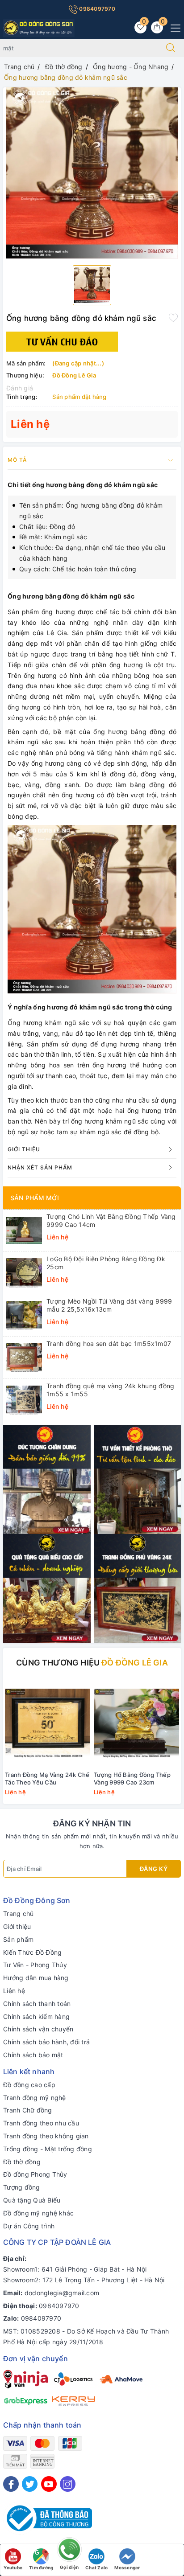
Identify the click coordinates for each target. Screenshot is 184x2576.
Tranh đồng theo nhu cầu (41, 2123)
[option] (92, 173)
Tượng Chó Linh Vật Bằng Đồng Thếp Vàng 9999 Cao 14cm (111, 1220)
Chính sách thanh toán (37, 2004)
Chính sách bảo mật (33, 2055)
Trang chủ (18, 1914)
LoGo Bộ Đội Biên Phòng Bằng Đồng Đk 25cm (106, 1263)
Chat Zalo (96, 2568)
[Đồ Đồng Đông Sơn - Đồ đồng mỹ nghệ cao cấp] (39, 27)
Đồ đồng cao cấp (29, 2085)
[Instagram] (68, 2484)
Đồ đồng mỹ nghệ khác (38, 2213)
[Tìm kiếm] (171, 48)
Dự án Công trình (29, 2226)
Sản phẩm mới (35, 1198)
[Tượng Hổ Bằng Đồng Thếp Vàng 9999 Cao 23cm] (136, 1723)
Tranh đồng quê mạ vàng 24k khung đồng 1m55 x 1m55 (110, 1390)
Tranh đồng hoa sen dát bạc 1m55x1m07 (109, 1343)
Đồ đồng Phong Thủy (35, 2174)
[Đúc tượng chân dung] (47, 1479)
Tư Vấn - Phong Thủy (35, 1965)
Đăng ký (154, 1869)
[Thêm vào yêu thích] (173, 317)
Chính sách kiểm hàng (36, 2016)
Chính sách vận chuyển (38, 2029)
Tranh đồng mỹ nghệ (35, 2098)
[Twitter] (30, 2484)
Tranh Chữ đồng (28, 2110)
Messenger (127, 2568)
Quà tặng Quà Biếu (32, 2200)
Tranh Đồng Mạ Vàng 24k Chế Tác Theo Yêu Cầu (47, 1778)
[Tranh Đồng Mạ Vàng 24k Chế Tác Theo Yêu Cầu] (48, 1723)
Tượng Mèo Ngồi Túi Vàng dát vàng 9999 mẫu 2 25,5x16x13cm (109, 1305)
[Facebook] (11, 2484)
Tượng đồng (22, 2187)
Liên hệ (14, 1991)
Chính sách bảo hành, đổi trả (46, 2042)
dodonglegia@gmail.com (62, 2293)
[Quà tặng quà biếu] (47, 1588)
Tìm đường (41, 2568)
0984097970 (96, 9)
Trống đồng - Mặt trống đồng (48, 2149)
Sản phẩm (18, 1939)
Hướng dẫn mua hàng (36, 1978)
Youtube (13, 2568)
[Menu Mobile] (173, 27)
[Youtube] (49, 2484)
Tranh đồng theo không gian (46, 2136)
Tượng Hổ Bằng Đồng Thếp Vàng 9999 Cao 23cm (132, 1778)
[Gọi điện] (69, 2552)
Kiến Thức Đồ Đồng (32, 1952)
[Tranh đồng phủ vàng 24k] (138, 1588)
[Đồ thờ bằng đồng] (138, 1479)
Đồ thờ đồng (22, 2162)
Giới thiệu (17, 1926)
